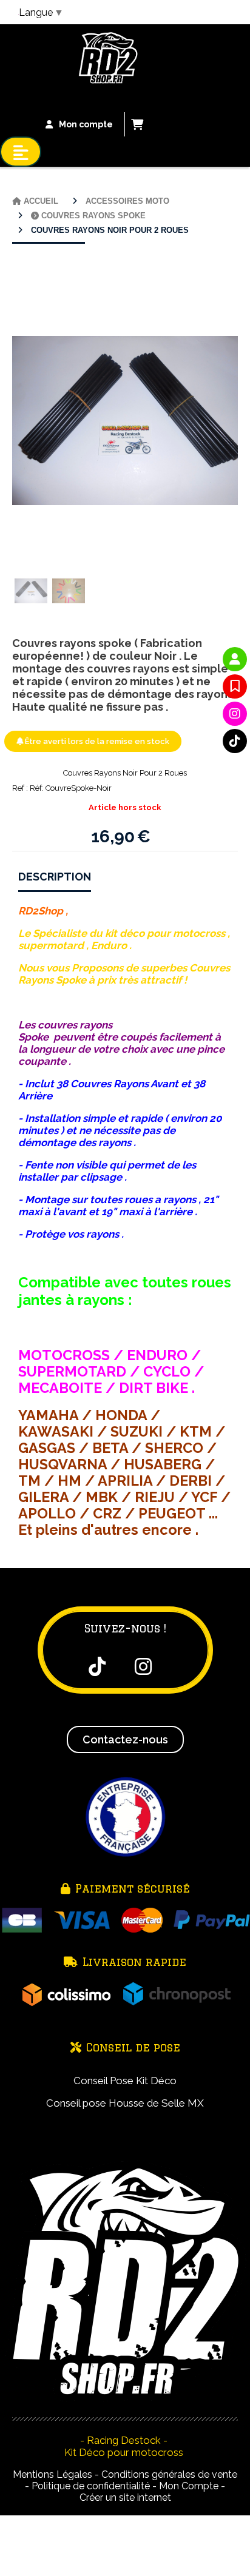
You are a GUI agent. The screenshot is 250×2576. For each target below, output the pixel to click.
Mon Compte (189, 2486)
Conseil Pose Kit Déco (125, 2081)
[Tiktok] (235, 741)
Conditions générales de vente (169, 2474)
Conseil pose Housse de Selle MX (125, 2103)
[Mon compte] (235, 659)
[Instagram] (235, 714)
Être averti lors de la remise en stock (96, 741)
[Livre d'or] (235, 686)
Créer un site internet (125, 2497)
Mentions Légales (52, 2474)
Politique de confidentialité (91, 2486)
